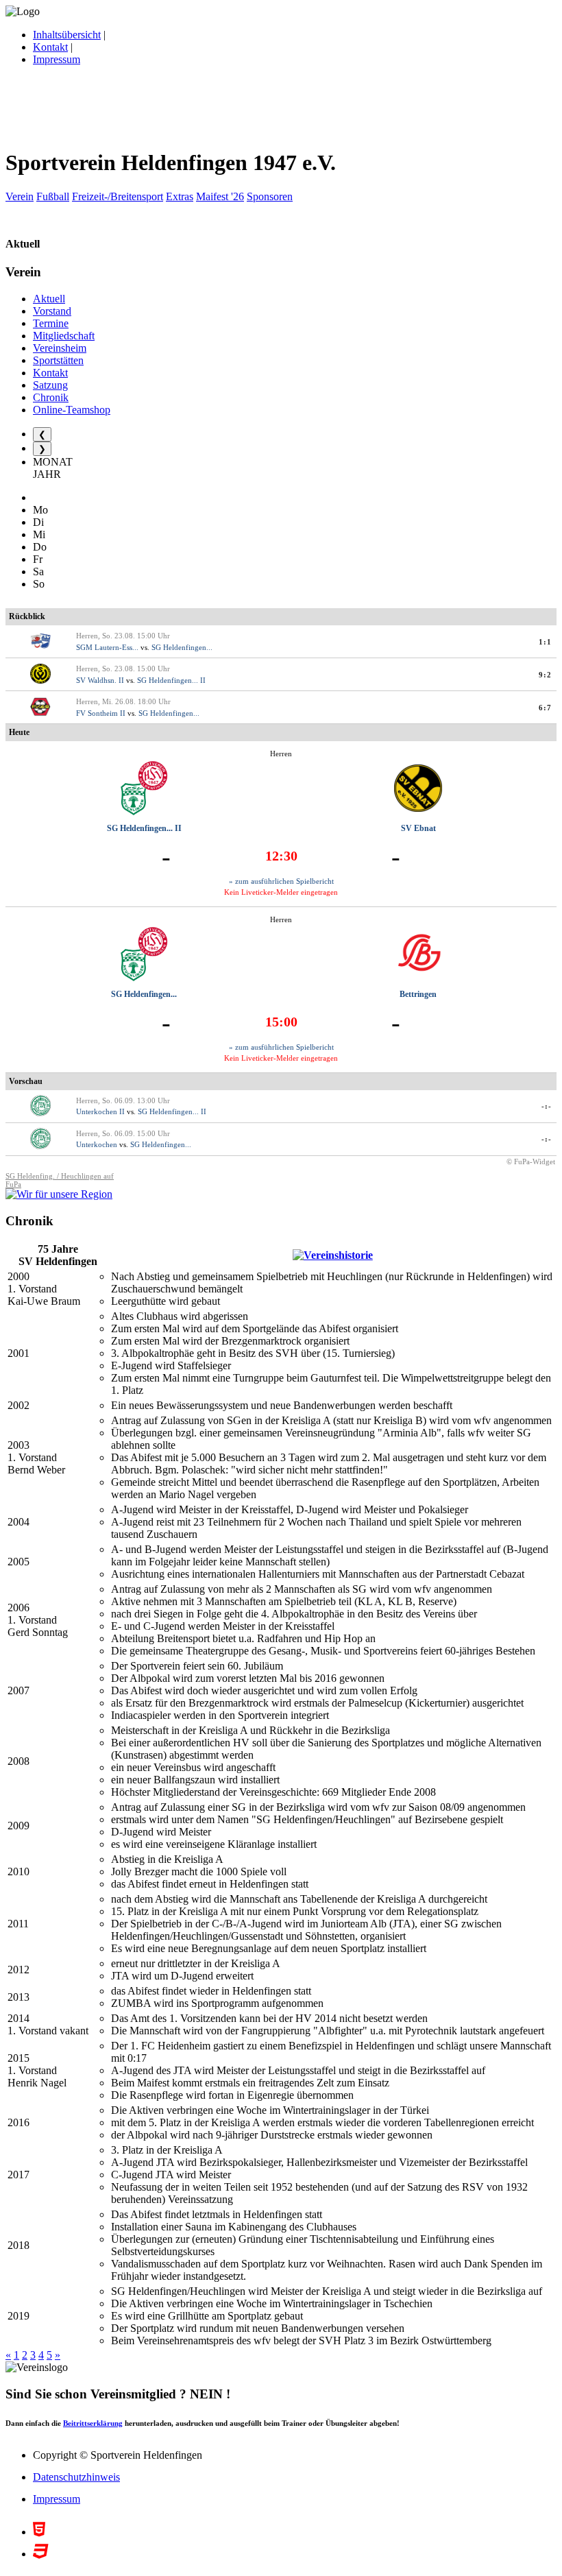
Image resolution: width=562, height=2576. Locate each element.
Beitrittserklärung (93, 2423)
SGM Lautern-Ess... (107, 647)
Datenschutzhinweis (76, 2477)
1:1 (545, 642)
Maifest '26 (220, 196)
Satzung (50, 385)
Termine (51, 323)
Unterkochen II (100, 1111)
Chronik (51, 397)
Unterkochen (97, 1144)
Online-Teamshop (72, 410)
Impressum (57, 59)
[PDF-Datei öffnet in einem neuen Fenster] (333, 1255)
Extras (180, 196)
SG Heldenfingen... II (171, 680)
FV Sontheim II (101, 713)
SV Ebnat (418, 828)
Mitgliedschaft (64, 336)
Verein (20, 196)
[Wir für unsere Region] (59, 1194)
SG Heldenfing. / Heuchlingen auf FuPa (60, 1180)
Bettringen (418, 994)
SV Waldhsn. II (100, 680)
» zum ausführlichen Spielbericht (281, 881)
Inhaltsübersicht (67, 35)
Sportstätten (58, 360)
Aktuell (49, 299)
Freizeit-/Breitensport (118, 196)
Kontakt (50, 47)
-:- (547, 1106)
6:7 (545, 708)
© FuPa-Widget (531, 1161)
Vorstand (52, 311)
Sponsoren (270, 196)
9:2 (545, 675)
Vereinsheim (60, 348)
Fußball (53, 196)
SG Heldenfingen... (182, 647)
